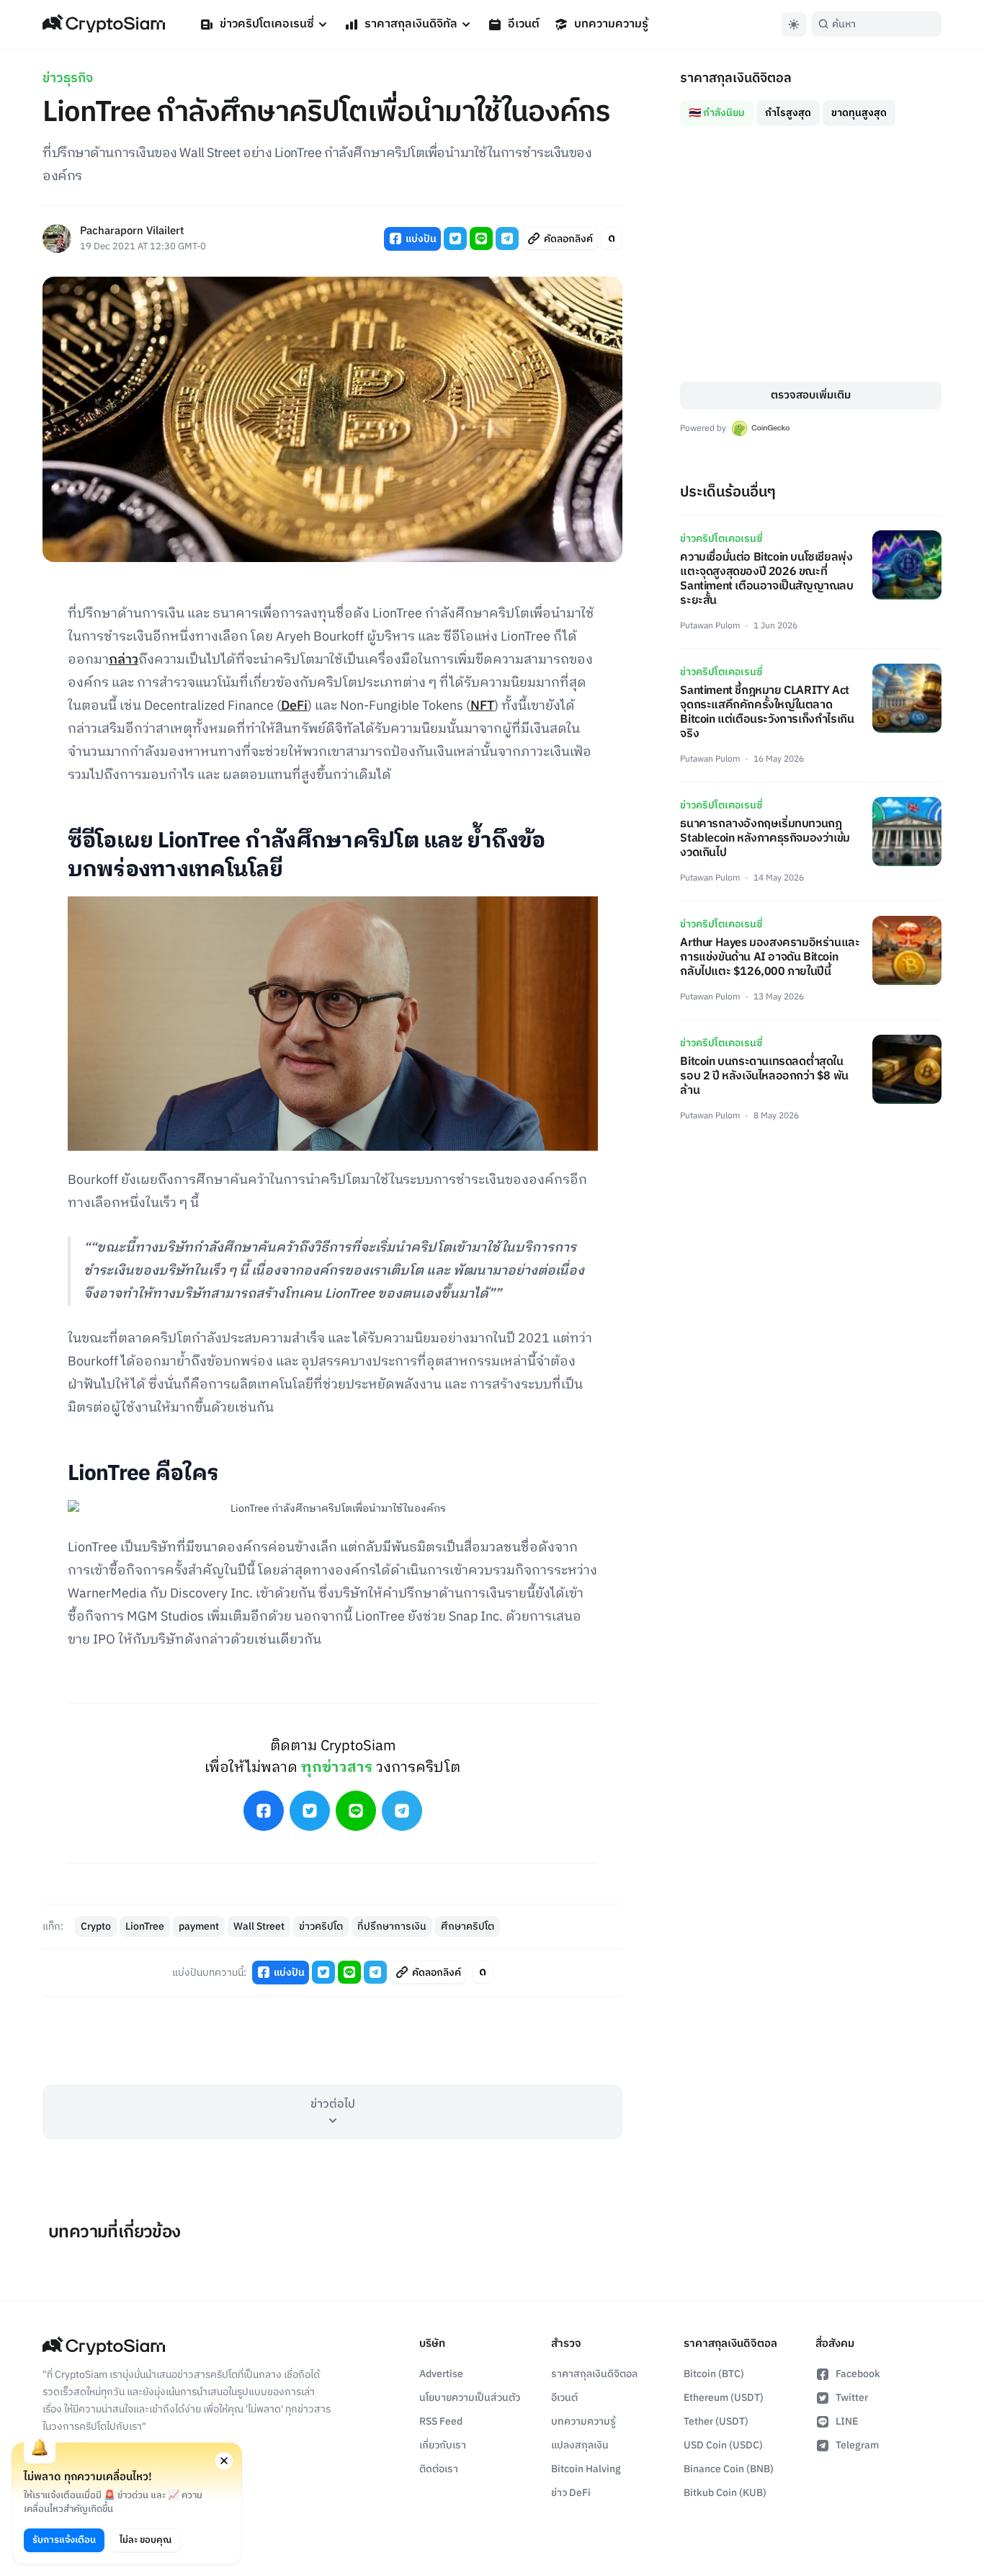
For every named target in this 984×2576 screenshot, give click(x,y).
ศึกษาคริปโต (468, 1926)
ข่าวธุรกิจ (68, 79)
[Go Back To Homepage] (104, 24)
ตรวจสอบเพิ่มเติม (811, 395)
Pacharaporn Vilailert (132, 232)
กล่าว (124, 660)
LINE (847, 2421)
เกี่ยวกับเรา (443, 2445)
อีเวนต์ (524, 24)
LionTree (145, 1926)
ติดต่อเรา (439, 2469)
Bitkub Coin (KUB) (725, 2493)
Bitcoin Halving (586, 2469)
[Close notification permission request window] (224, 2461)
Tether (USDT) (716, 2421)
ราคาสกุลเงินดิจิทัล (411, 24)
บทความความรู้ (611, 24)
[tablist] (811, 107)
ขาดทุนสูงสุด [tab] (859, 113)
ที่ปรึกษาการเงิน (392, 1926)
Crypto (96, 1926)
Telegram (857, 2445)
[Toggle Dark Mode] (794, 24)
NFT (482, 706)
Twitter (852, 2398)
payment (199, 1926)
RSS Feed (441, 2421)
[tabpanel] (811, 254)
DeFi (294, 706)
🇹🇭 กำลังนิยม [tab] (717, 113)
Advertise (441, 2374)
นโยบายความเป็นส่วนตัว (470, 2398)
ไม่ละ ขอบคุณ (146, 2540)
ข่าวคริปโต (321, 1926)
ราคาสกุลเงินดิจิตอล (594, 2374)
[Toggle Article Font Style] (612, 239)
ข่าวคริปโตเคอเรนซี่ (267, 24)
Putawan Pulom (710, 626)
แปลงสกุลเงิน (580, 2445)
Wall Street (259, 1926)
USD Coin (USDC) (723, 2445)
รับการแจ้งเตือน (64, 2540)
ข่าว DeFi (571, 2493)
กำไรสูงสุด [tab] (788, 113)
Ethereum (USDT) (724, 2398)
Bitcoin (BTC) (714, 2374)
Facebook (858, 2374)
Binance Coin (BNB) (729, 2469)
